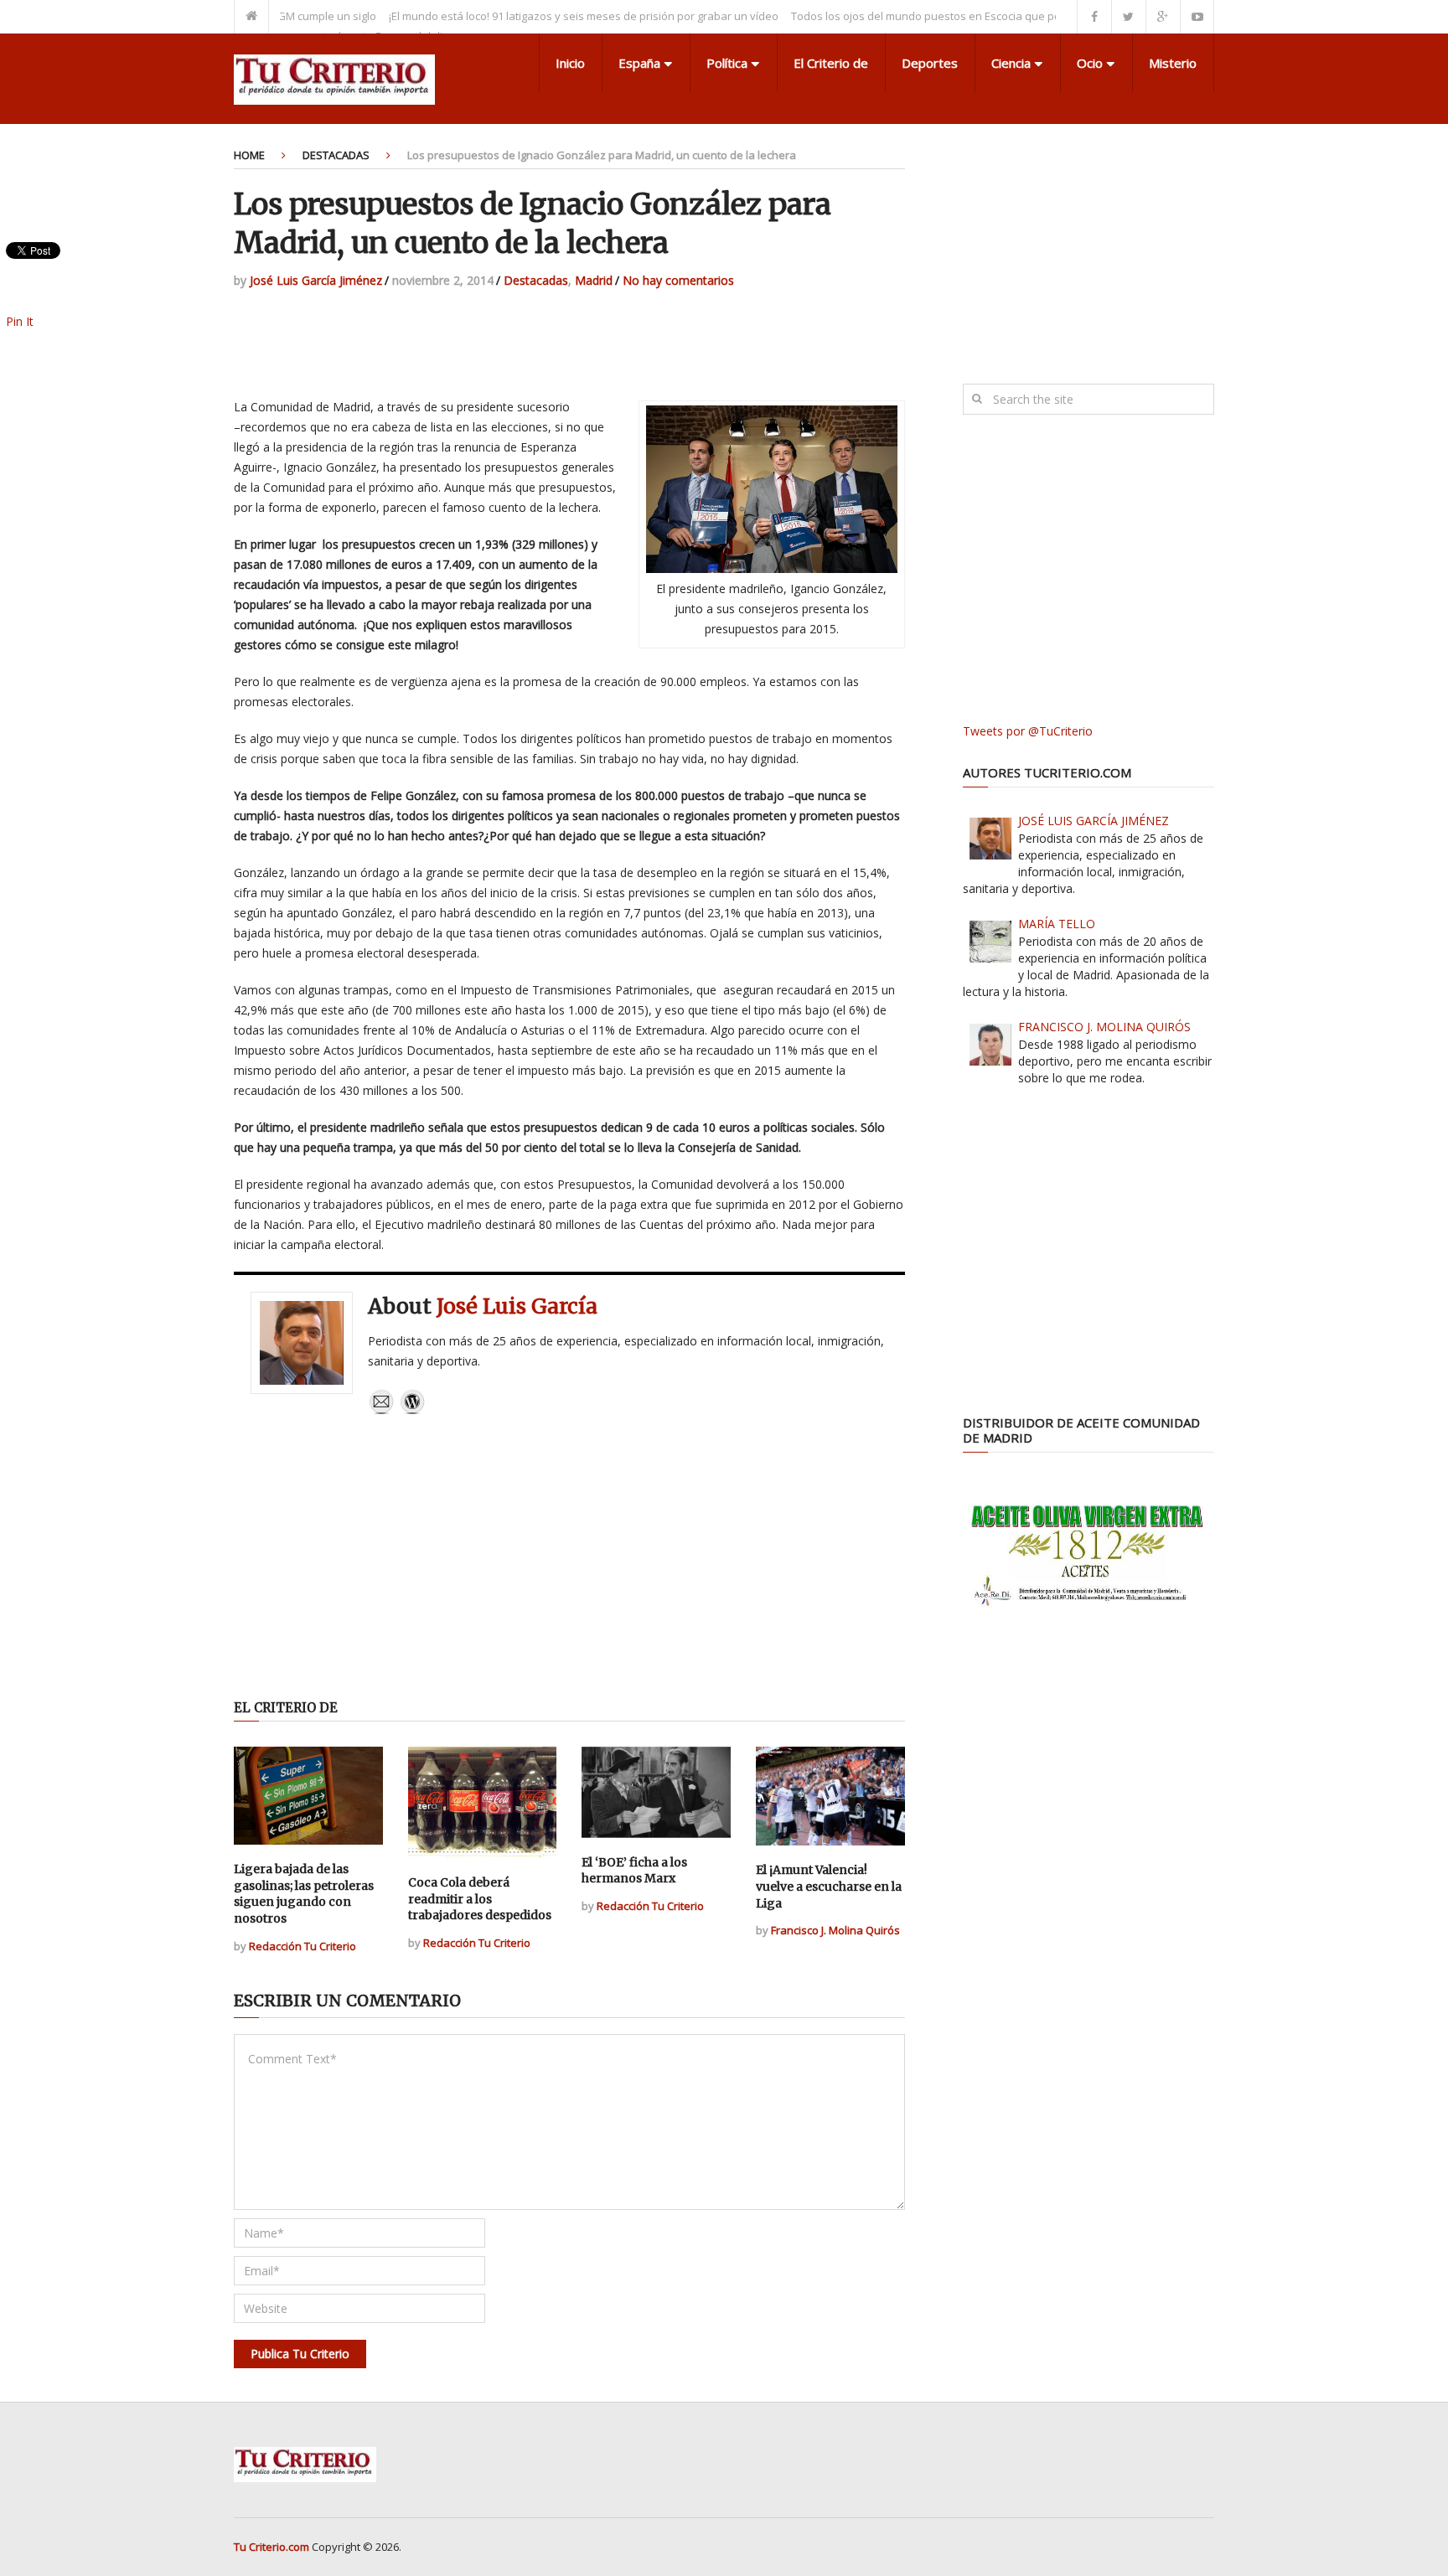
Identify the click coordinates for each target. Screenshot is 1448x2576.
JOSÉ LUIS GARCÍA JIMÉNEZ (1094, 821)
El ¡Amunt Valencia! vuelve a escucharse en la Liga (829, 1886)
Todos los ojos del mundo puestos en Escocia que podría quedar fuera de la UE (937, 16)
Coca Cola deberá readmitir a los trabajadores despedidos (480, 1899)
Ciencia (1011, 63)
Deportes (930, 63)
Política (727, 63)
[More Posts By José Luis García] (412, 1410)
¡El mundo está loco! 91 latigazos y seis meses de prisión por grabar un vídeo (527, 16)
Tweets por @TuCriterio (1028, 731)
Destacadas (336, 155)
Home (249, 155)
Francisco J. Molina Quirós (835, 1930)
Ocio (1090, 63)
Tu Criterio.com (271, 2547)
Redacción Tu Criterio (303, 1946)
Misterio (1173, 63)
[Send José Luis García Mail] (381, 1410)
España (639, 63)
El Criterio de (831, 63)
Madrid (594, 280)
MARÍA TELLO (1057, 924)
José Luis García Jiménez (316, 280)
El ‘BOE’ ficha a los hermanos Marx (634, 1871)
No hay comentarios (678, 280)
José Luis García (517, 1306)
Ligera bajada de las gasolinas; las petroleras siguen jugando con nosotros (304, 1894)
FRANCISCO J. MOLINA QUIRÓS (1104, 1027)
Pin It (20, 321)
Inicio (570, 63)
